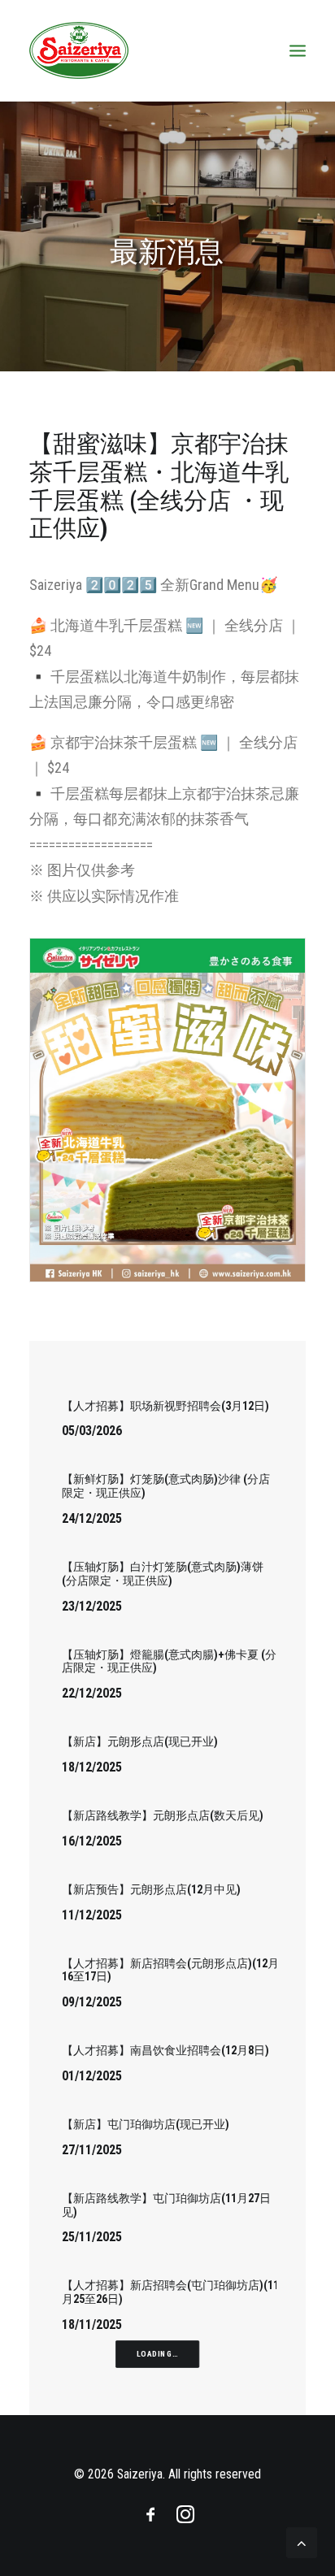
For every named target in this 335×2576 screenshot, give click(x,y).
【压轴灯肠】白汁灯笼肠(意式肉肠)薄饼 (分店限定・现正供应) (163, 1574)
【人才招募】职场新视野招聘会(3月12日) (165, 1406)
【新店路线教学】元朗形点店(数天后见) (163, 1815)
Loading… (157, 2354)
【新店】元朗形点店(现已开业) (140, 1741)
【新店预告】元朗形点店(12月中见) (151, 1889)
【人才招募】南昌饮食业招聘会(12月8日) (165, 2050)
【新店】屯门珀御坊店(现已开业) (146, 2124)
